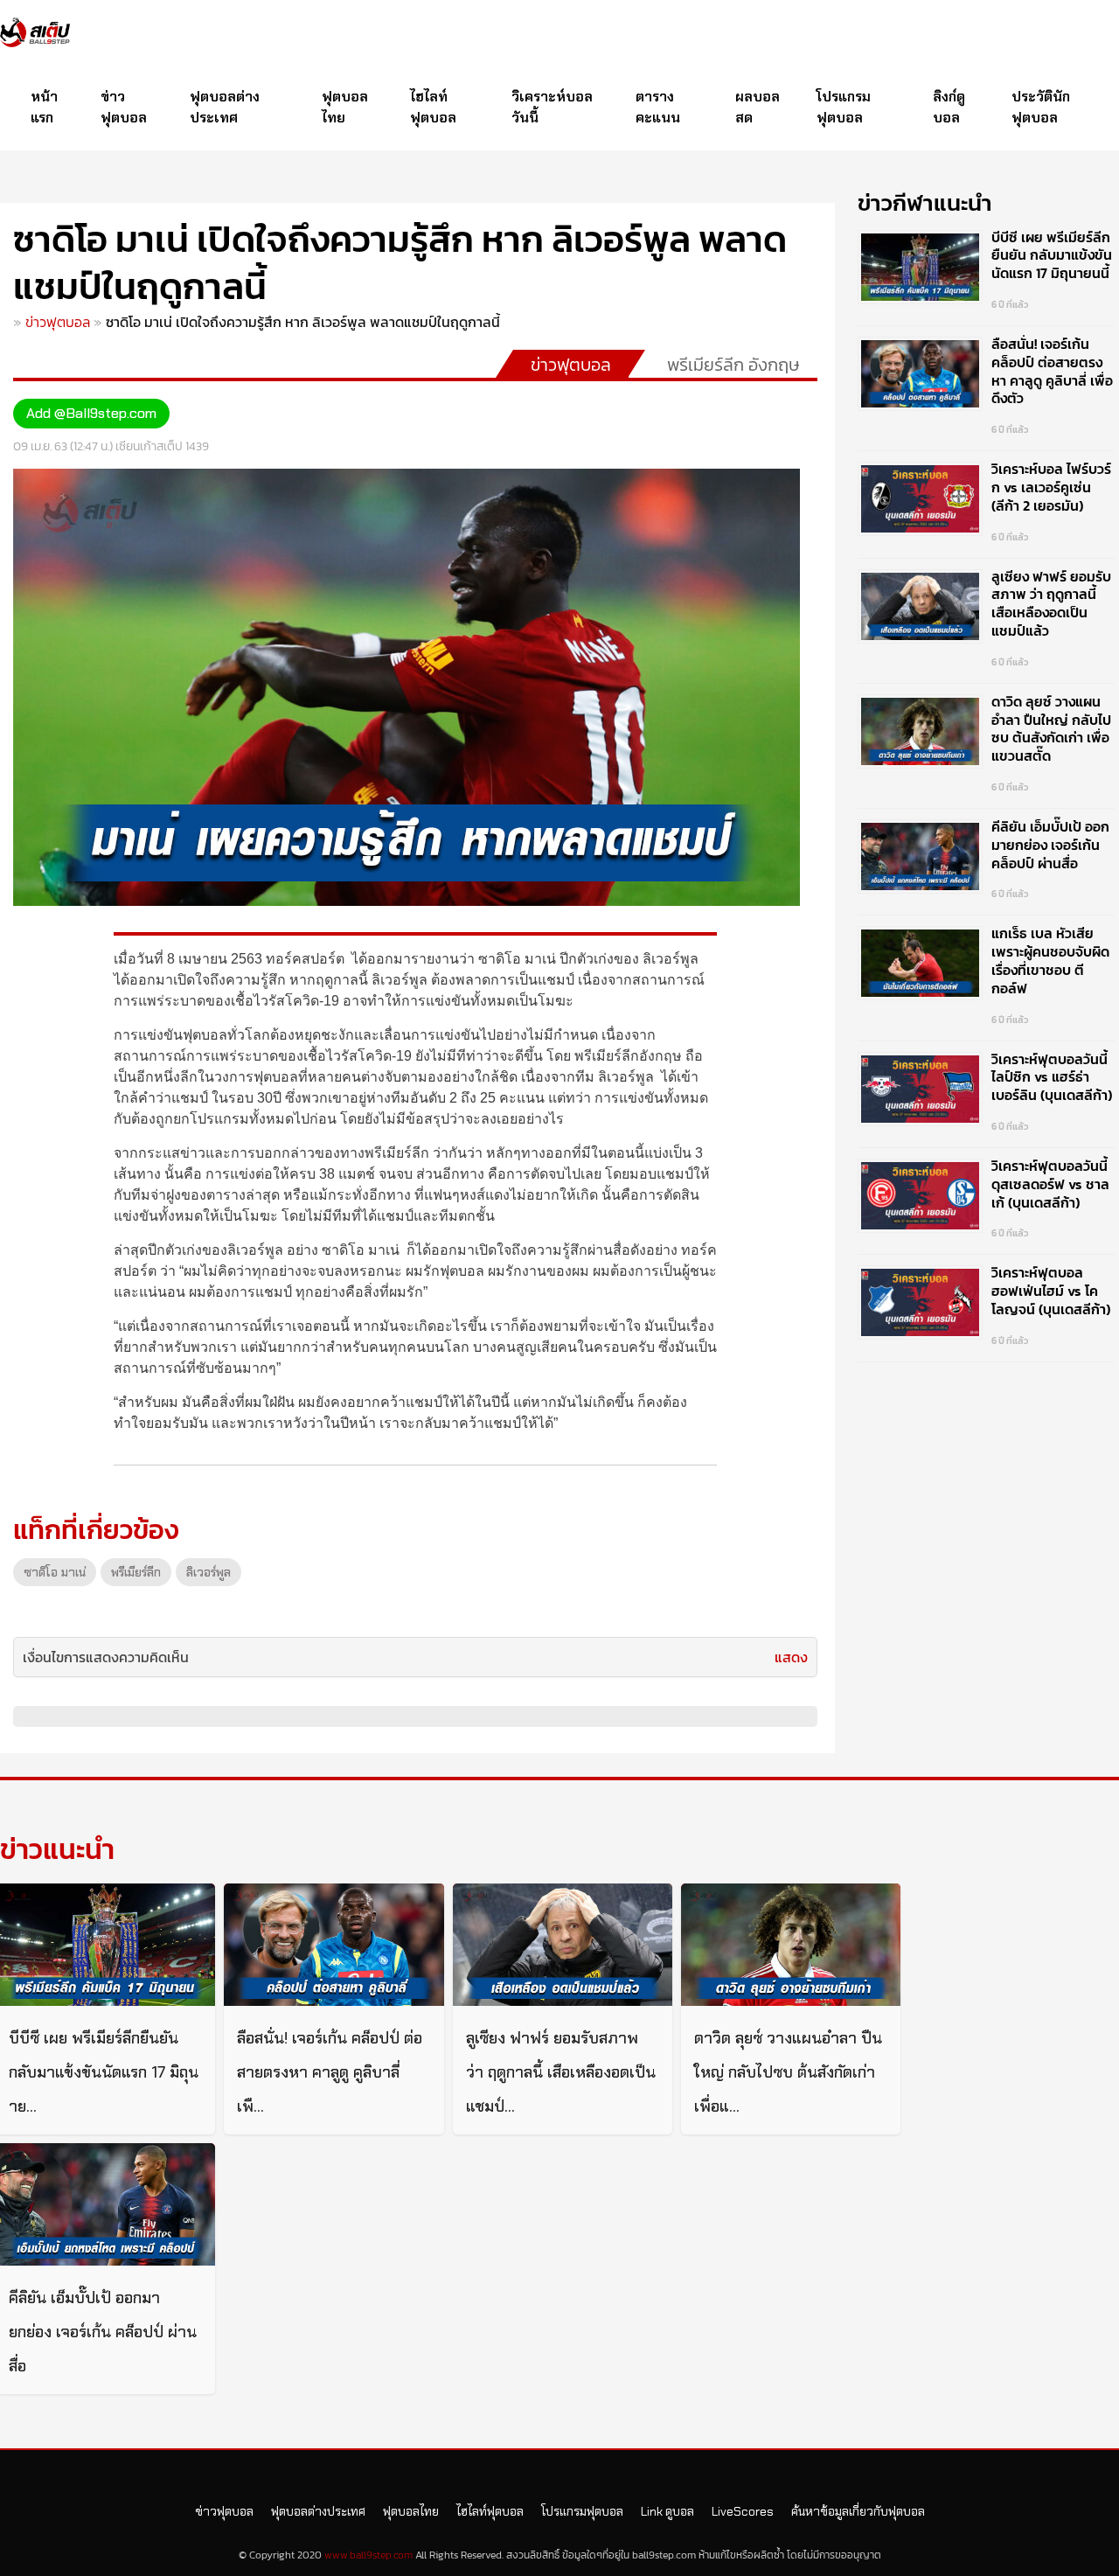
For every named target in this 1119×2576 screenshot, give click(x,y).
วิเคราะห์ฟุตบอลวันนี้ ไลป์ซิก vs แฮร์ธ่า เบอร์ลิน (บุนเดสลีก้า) (1052, 1077)
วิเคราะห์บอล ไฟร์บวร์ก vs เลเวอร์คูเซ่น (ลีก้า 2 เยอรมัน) (1051, 487)
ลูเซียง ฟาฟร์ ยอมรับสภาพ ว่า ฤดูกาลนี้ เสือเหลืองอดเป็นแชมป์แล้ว (1051, 603)
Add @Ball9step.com (91, 413)
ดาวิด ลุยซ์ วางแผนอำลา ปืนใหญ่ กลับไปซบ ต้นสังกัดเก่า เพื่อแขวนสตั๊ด (1051, 728)
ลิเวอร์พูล (209, 1572)
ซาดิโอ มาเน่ (55, 1572)
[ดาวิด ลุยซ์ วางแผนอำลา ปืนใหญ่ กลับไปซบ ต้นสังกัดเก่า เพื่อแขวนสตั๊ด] (791, 1945)
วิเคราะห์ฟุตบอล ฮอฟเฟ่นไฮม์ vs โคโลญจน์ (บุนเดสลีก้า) (1051, 1291)
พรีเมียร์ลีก (136, 1572)
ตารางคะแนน (658, 107)
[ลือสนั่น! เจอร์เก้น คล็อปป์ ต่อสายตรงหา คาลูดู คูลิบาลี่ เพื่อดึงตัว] (334, 1945)
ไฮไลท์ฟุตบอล (433, 107)
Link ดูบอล (667, 2511)
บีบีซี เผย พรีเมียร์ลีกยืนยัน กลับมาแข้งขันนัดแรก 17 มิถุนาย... (104, 2072)
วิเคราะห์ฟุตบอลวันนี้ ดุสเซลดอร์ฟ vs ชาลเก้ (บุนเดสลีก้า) (1050, 1184)
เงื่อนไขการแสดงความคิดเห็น (106, 1657)
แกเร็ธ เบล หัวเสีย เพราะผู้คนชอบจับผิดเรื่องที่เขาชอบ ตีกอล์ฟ (1050, 960)
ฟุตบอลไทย (345, 107)
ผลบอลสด (758, 107)
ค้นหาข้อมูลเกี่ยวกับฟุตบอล (858, 2511)
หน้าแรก (44, 107)
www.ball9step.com (368, 2555)
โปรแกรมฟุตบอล (844, 107)
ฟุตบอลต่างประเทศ (225, 107)
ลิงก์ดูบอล (949, 107)
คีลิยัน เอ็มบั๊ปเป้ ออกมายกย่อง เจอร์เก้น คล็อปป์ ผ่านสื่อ (1050, 845)
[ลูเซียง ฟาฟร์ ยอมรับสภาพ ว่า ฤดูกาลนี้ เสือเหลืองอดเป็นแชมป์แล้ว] (563, 1945)
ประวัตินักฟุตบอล (1041, 107)
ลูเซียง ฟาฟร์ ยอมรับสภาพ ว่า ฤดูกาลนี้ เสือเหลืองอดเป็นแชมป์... (561, 2072)
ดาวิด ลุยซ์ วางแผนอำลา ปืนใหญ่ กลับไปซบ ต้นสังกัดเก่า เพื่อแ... (788, 2072)
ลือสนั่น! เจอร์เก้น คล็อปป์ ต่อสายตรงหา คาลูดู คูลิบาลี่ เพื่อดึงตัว (1052, 371)
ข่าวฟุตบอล (124, 107)
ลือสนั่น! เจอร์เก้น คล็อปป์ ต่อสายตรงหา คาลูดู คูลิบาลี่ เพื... (330, 2072)
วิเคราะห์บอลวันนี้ (552, 107)
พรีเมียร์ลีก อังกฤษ (733, 365)
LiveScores (743, 2511)
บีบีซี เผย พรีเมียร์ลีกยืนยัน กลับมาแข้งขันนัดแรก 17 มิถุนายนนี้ (1052, 255)
